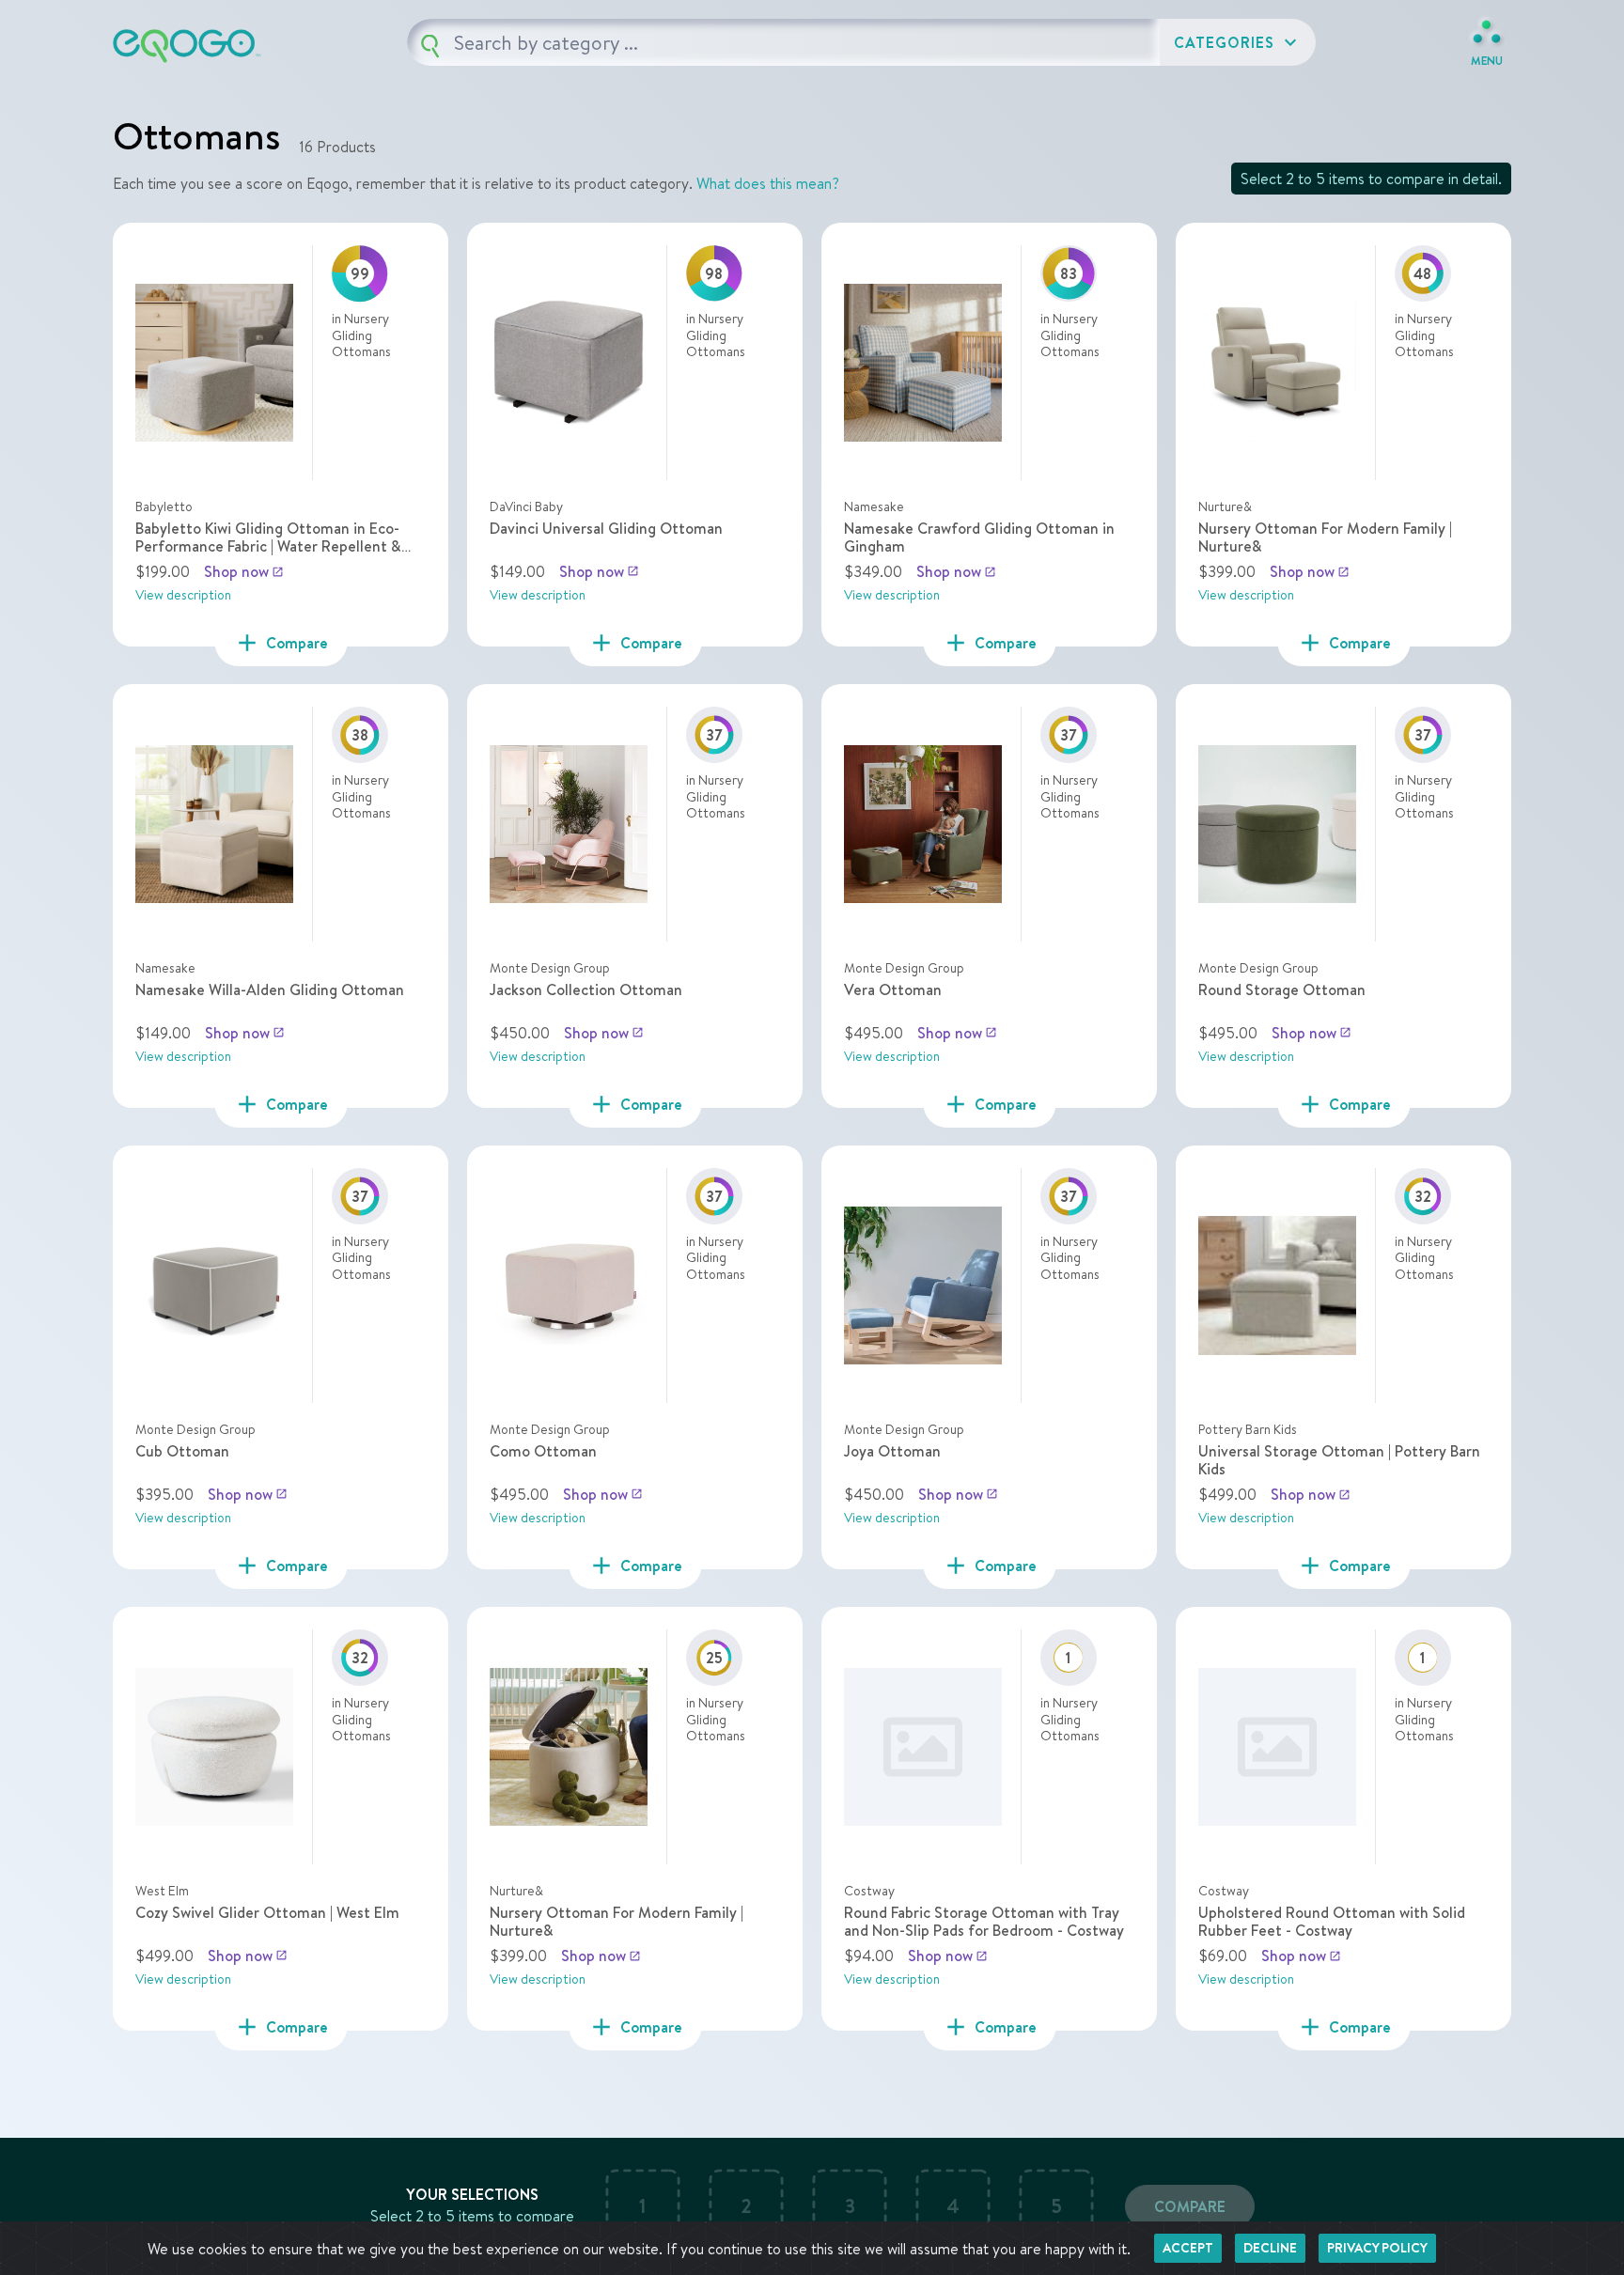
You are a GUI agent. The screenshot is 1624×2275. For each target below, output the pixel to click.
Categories (1238, 42)
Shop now (244, 571)
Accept (1188, 2248)
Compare (1190, 2206)
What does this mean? (768, 183)
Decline (1270, 2248)
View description (183, 595)
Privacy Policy (1377, 2248)
